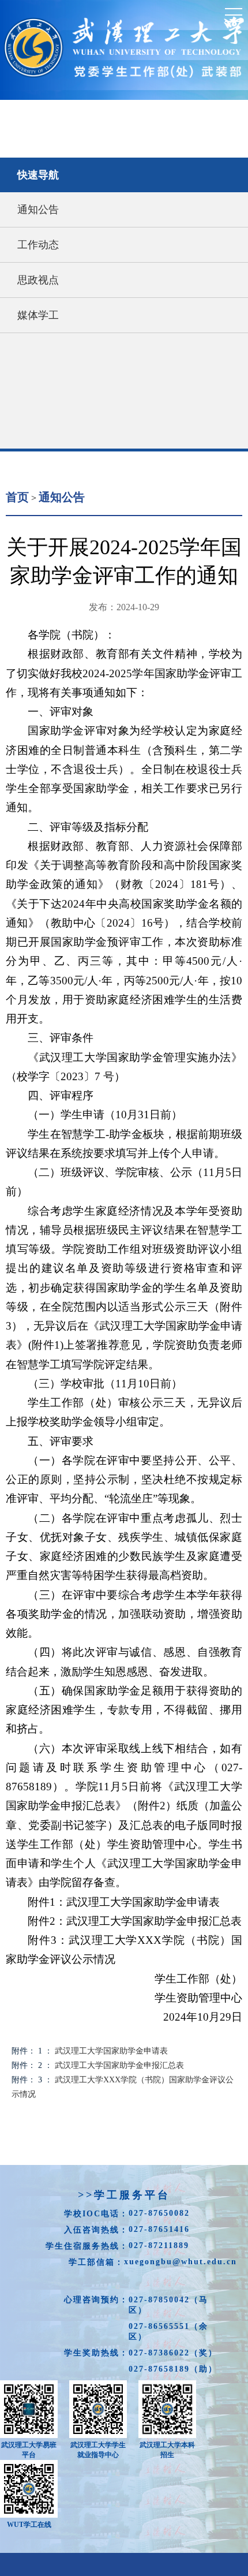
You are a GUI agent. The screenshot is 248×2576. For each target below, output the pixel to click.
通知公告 (38, 210)
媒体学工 (38, 315)
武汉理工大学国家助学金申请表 (111, 2051)
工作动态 (38, 245)
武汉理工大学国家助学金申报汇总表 (119, 2065)
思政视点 (38, 280)
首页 (17, 497)
